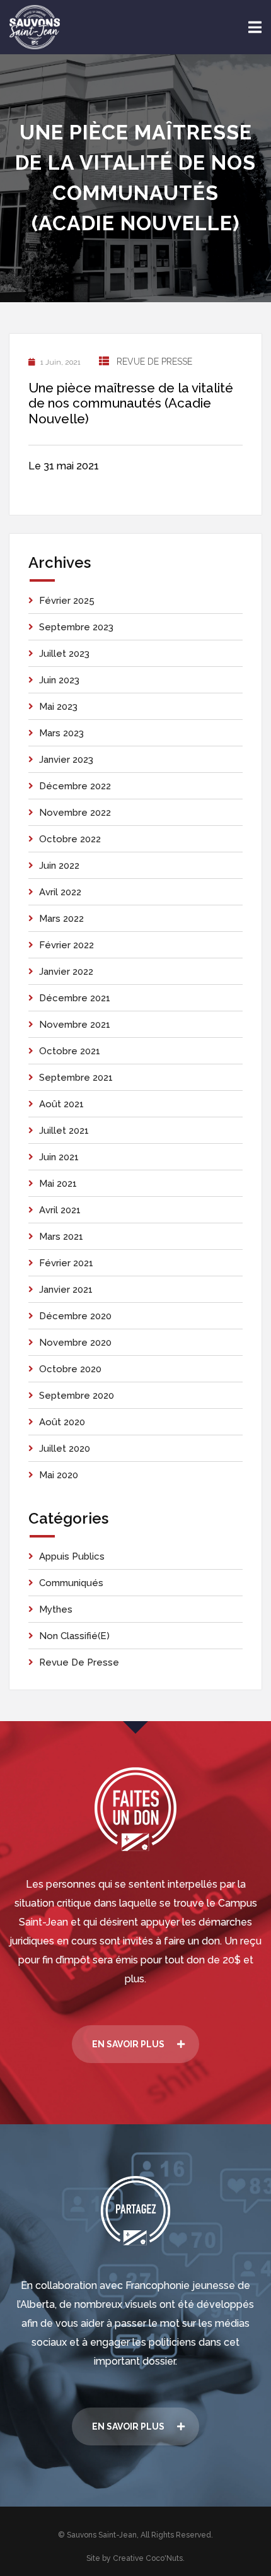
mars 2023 (61, 733)
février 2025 (67, 601)
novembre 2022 (75, 813)
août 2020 (62, 1422)
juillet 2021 (64, 1131)
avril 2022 (60, 892)
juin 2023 (59, 680)
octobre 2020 (70, 1369)
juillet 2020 (65, 1449)
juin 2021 (59, 1157)
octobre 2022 (70, 839)
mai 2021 (58, 1184)
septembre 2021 (76, 1078)
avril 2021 (60, 1210)
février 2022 (66, 945)
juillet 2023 (64, 654)
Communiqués (71, 1583)
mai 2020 (59, 1475)
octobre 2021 (70, 1051)
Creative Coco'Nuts (148, 2558)
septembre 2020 (77, 1396)
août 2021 (61, 1104)
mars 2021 (61, 1237)
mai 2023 (58, 707)
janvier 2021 (66, 1290)
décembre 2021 (75, 998)
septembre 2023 (76, 627)
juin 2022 (59, 866)
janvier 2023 (66, 760)
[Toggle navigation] (255, 27)
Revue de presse (154, 362)
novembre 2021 (75, 1025)
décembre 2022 (75, 786)
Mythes (56, 1609)
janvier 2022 (66, 972)
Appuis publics (72, 1556)
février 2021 (66, 1263)
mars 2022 (61, 919)
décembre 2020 (75, 1316)
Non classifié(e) (74, 1636)
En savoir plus (128, 2044)
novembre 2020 (75, 1343)
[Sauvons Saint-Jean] (35, 27)
